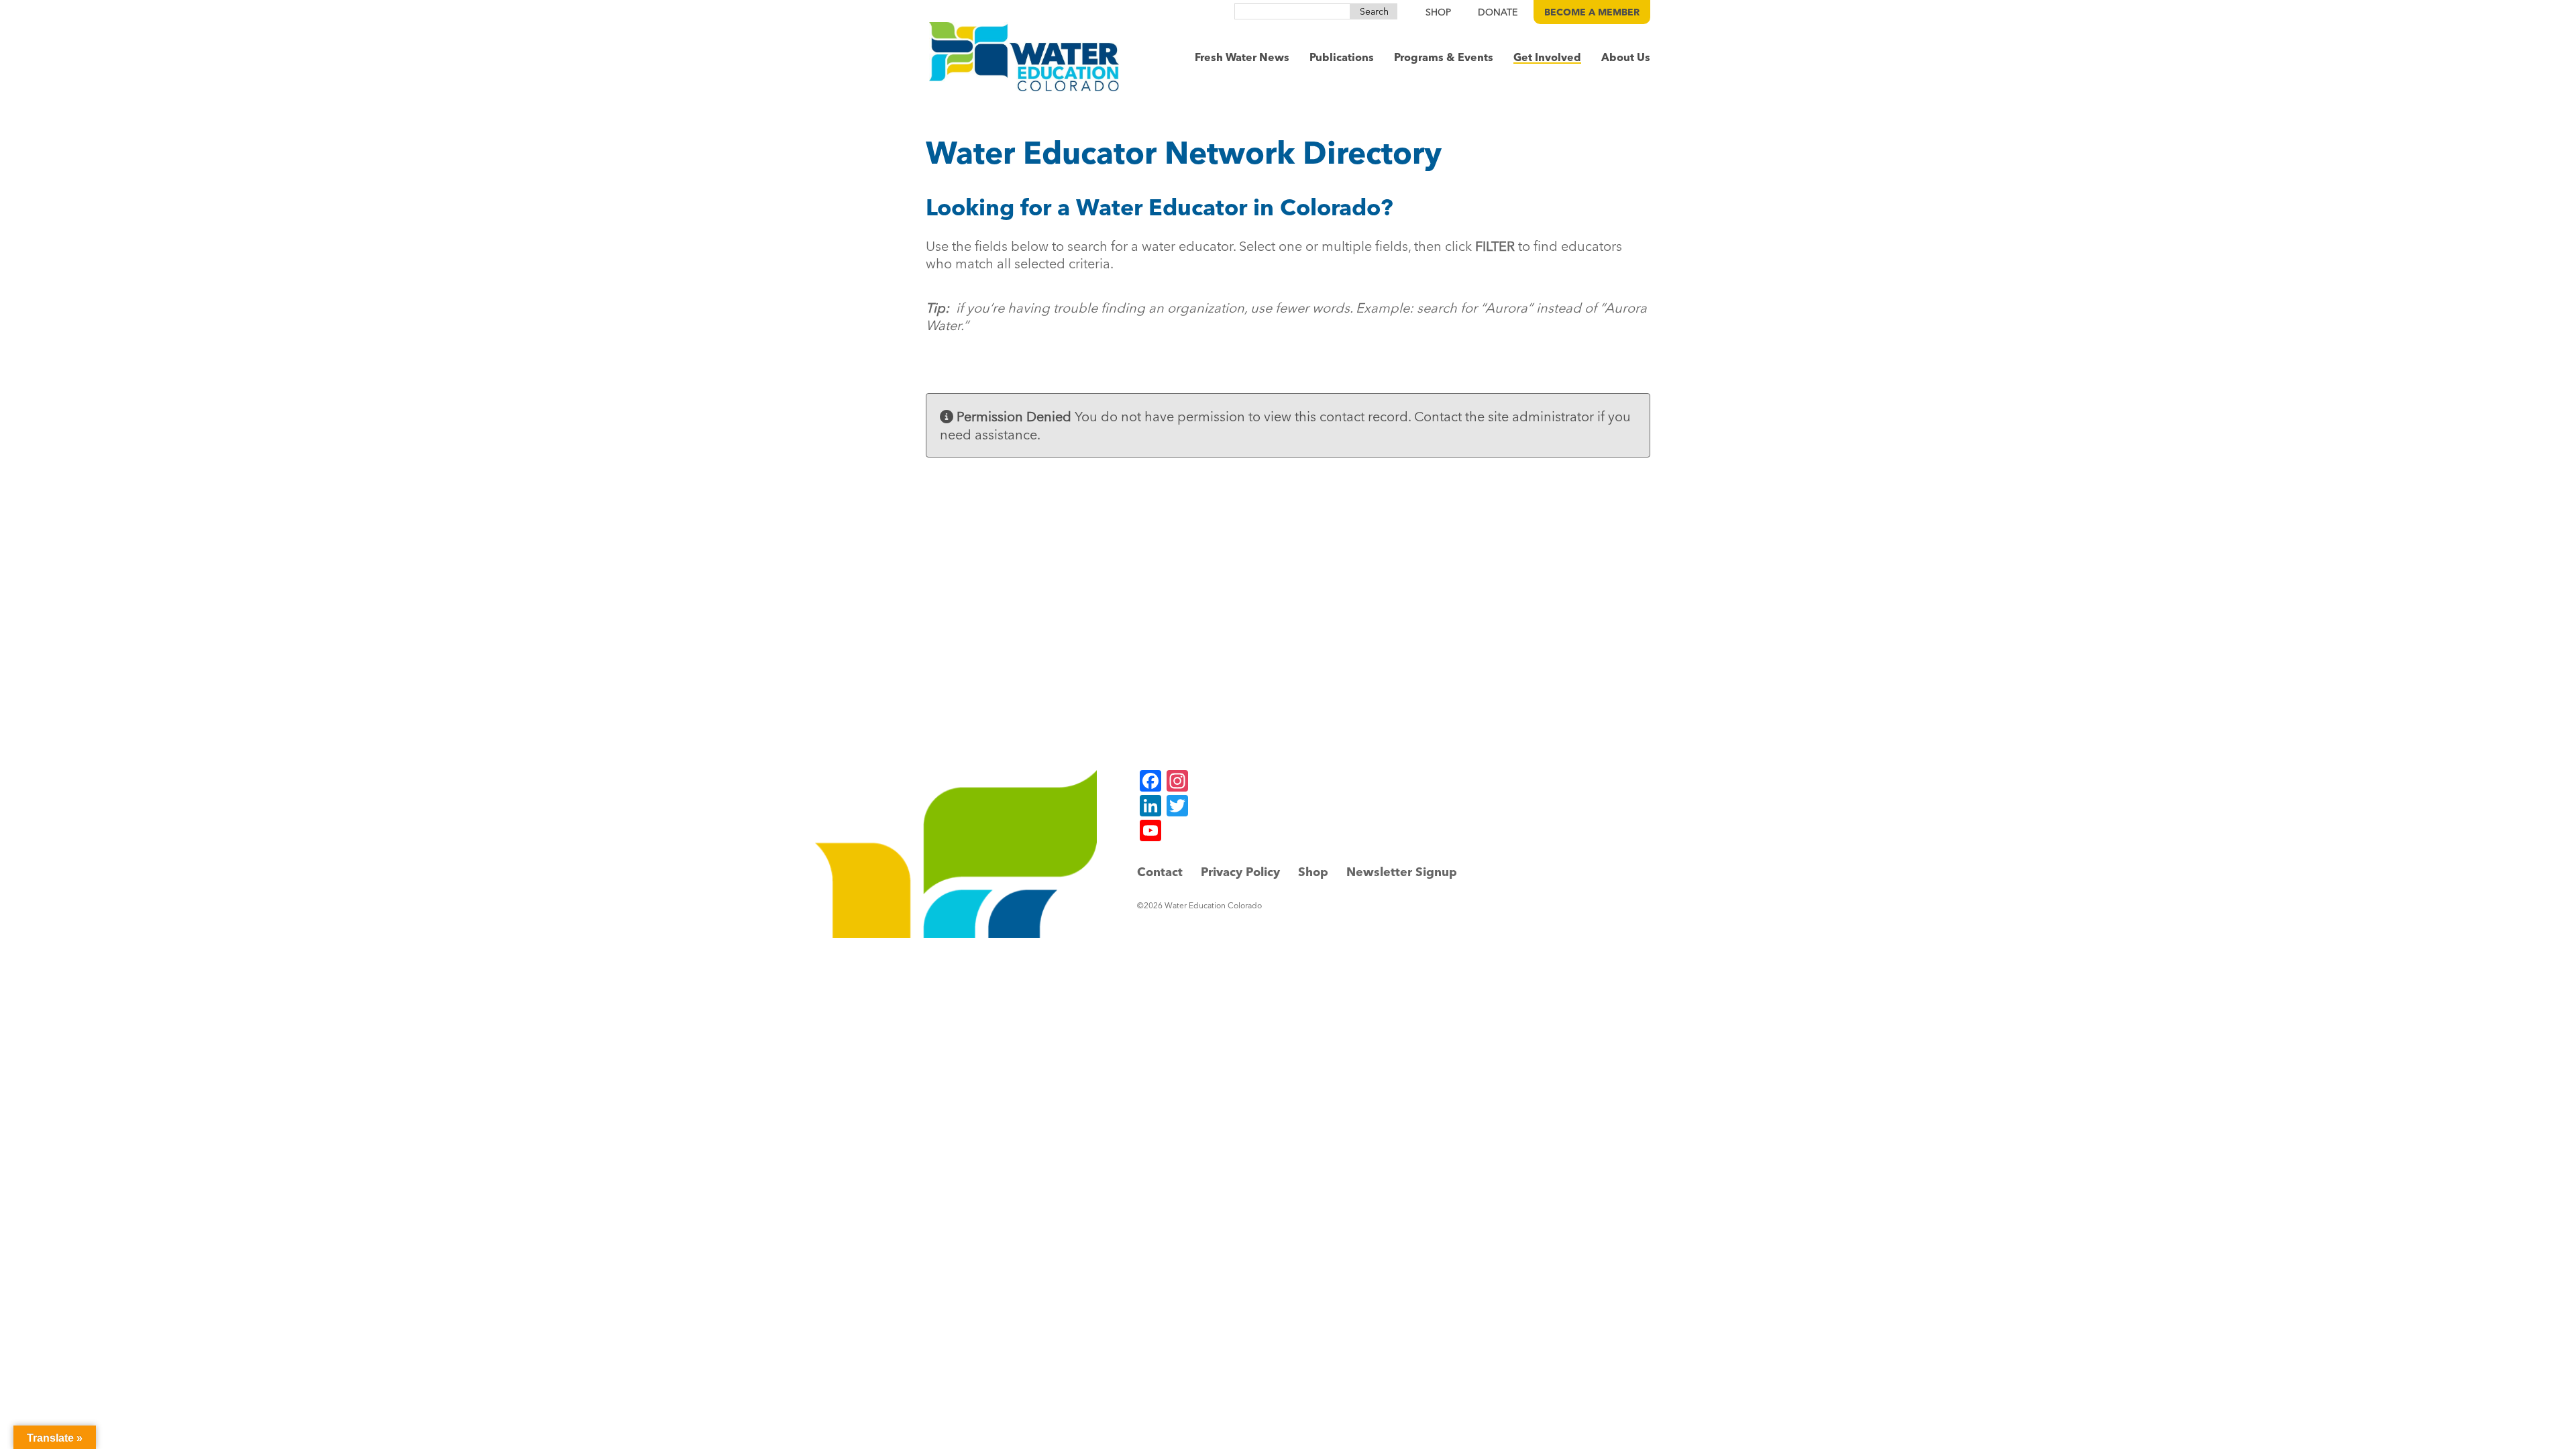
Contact (1160, 872)
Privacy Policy (1240, 872)
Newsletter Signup (1402, 872)
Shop (1313, 872)
